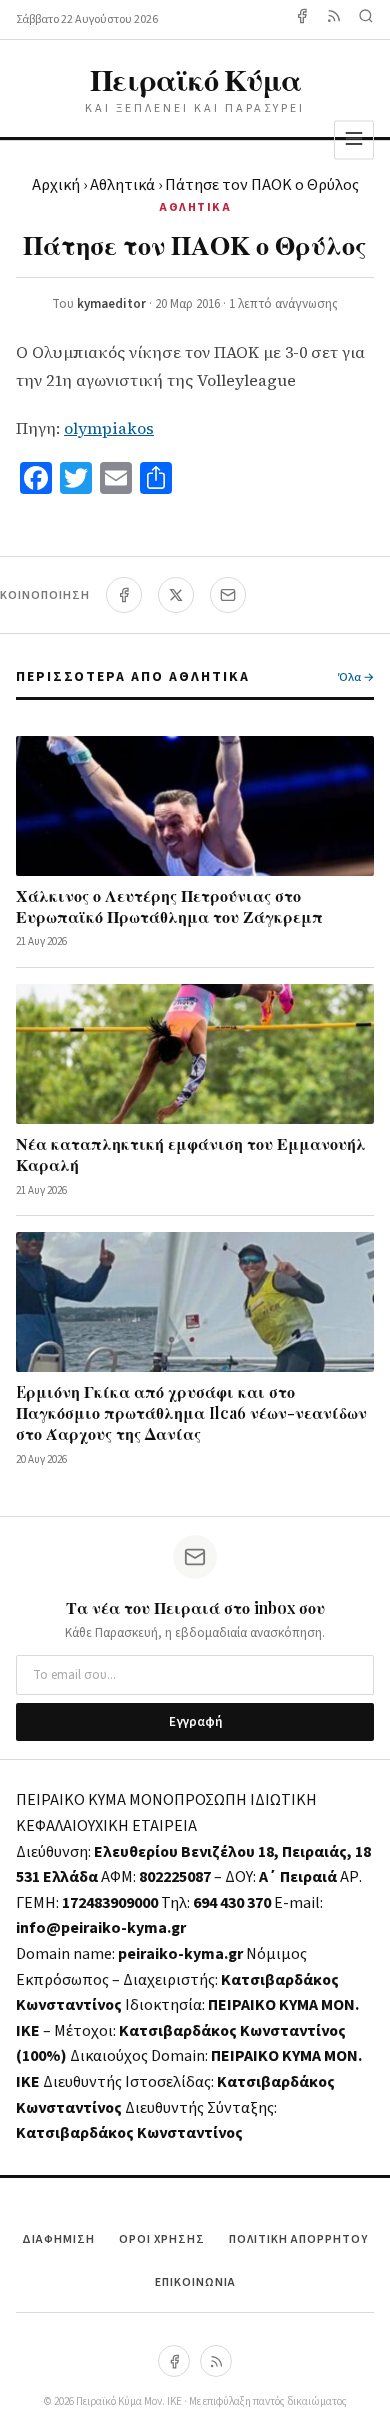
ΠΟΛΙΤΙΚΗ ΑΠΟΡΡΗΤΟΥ (298, 2239)
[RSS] (216, 2361)
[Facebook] (302, 19)
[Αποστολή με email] (228, 595)
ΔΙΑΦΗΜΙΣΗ (58, 2239)
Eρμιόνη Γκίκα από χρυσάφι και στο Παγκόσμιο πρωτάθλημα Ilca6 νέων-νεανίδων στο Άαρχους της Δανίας (191, 1412)
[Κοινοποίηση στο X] (176, 595)
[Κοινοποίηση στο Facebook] (124, 595)
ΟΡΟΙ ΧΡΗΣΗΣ (162, 2239)
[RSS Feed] (334, 19)
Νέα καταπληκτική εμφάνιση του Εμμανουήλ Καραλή (191, 1154)
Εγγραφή (195, 1722)
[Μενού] (354, 139)
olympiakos (109, 428)
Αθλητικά (122, 185)
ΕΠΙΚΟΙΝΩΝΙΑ (195, 2282)
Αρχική (56, 185)
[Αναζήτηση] (366, 19)
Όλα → (356, 677)
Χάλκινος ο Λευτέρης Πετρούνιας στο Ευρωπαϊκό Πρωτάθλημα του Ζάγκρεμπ (169, 906)
